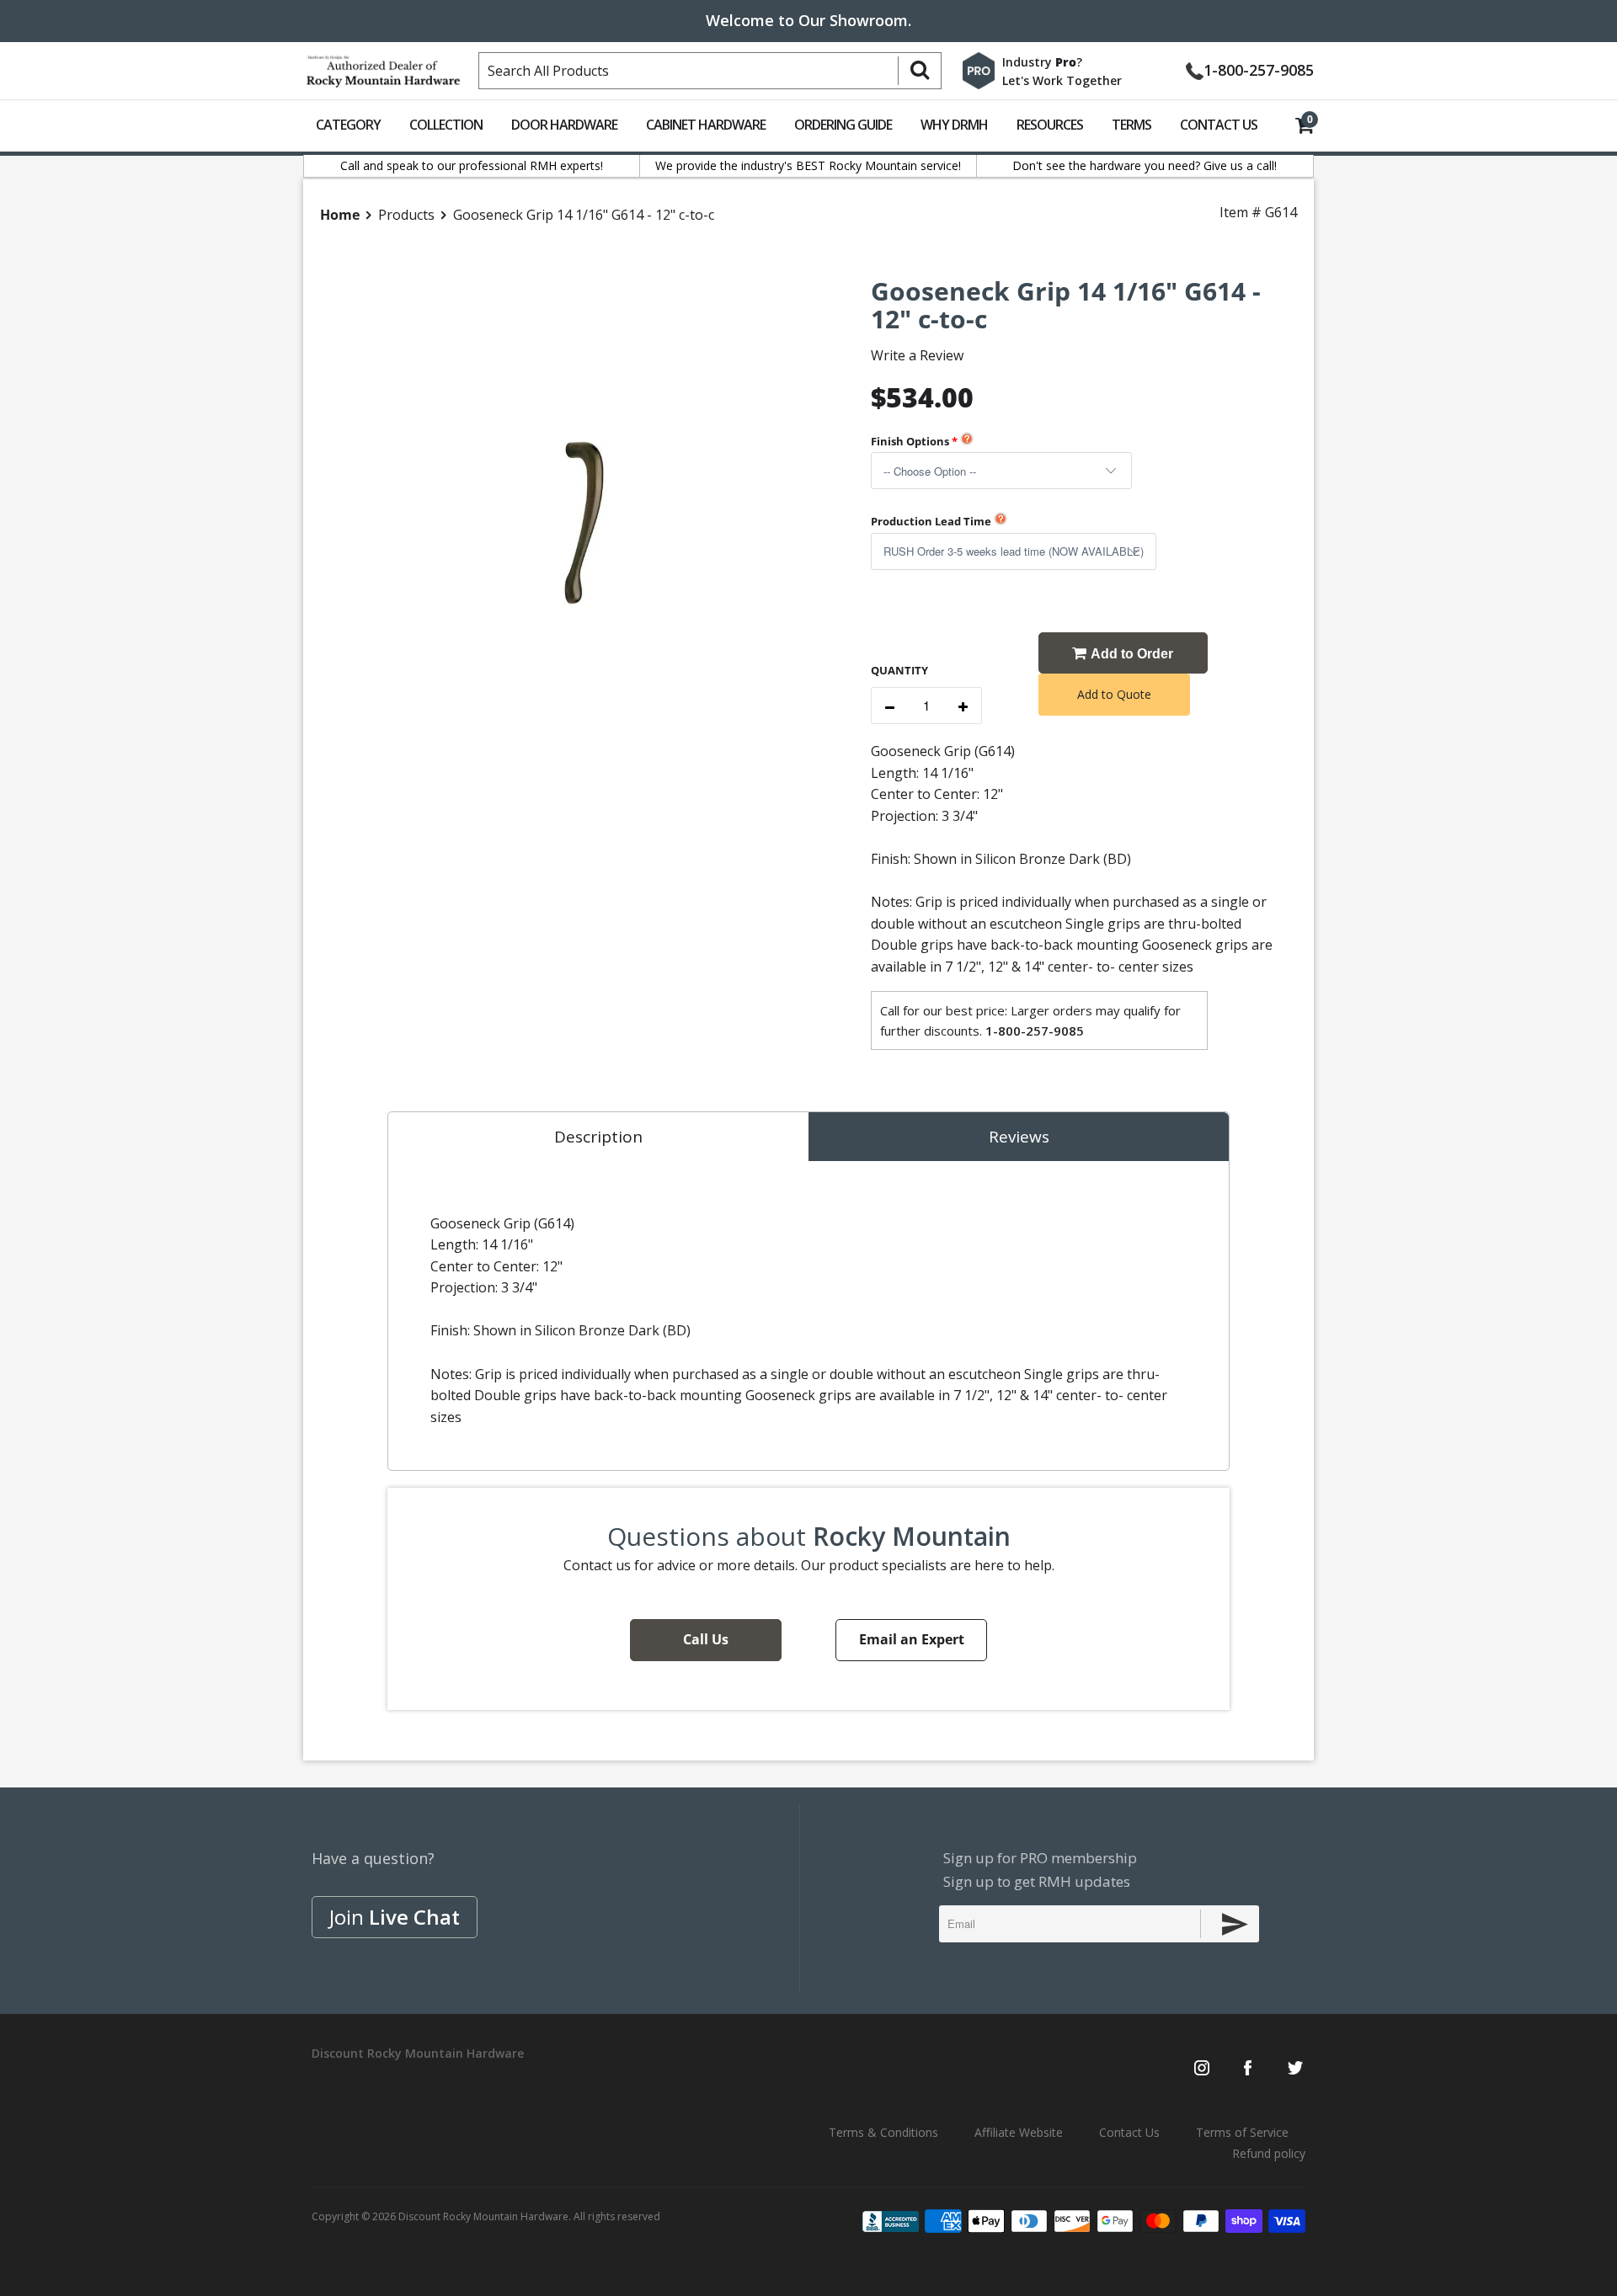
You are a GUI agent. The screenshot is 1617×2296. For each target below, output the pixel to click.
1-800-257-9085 (1259, 69)
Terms (1131, 125)
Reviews (1019, 1137)
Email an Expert (912, 1639)
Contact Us (1219, 125)
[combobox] (710, 71)
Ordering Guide (843, 125)
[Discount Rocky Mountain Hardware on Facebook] (1248, 2070)
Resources (1050, 125)
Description (598, 1137)
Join (395, 1917)
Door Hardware (564, 125)
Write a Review (917, 355)
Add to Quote (1114, 694)
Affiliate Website (1019, 2132)
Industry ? (1042, 62)
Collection (446, 125)
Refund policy (1269, 2153)
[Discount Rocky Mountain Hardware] (383, 67)
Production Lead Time (931, 521)
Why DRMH (954, 125)
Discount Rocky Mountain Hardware (483, 2216)
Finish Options (910, 441)
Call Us (706, 1639)
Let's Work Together (1062, 80)
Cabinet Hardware (706, 125)
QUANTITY (899, 670)
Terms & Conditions (883, 2132)
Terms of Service (1242, 2132)
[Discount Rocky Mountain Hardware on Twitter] (1295, 2070)
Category (348, 125)
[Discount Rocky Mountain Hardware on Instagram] (1202, 2070)
